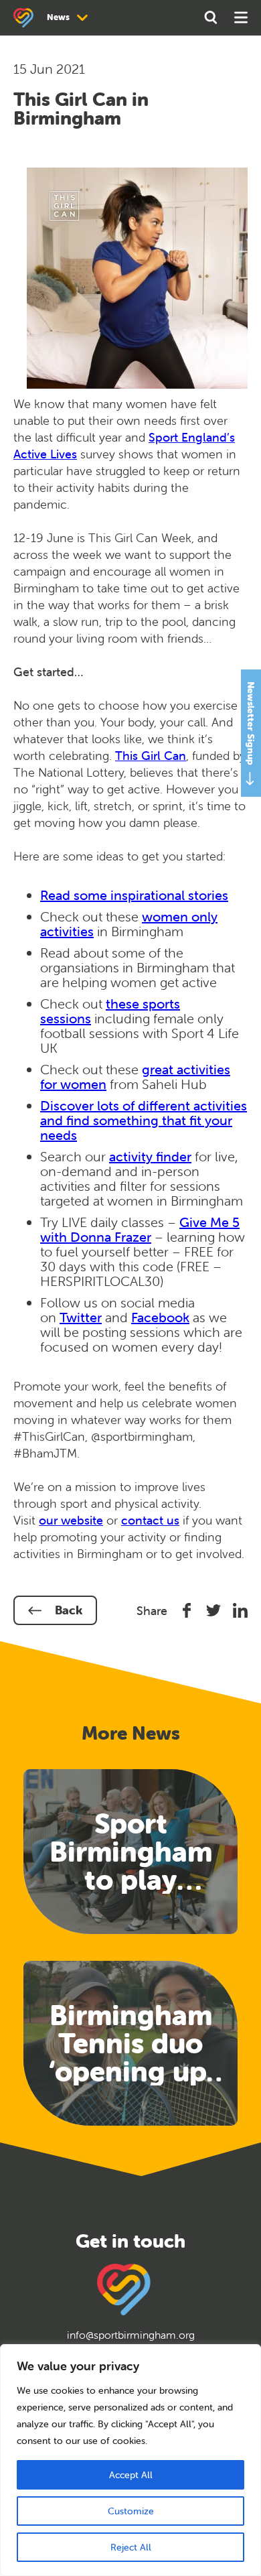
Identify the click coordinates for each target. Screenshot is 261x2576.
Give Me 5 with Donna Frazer (140, 1229)
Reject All (131, 2547)
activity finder (150, 1156)
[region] (130, 2460)
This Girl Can (151, 756)
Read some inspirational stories (134, 895)
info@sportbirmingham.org (131, 2335)
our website (71, 1520)
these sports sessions (110, 1011)
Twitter (81, 1317)
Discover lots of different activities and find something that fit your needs (144, 1120)
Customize (131, 2511)
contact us (150, 1520)
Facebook (160, 1317)
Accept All (131, 2475)
